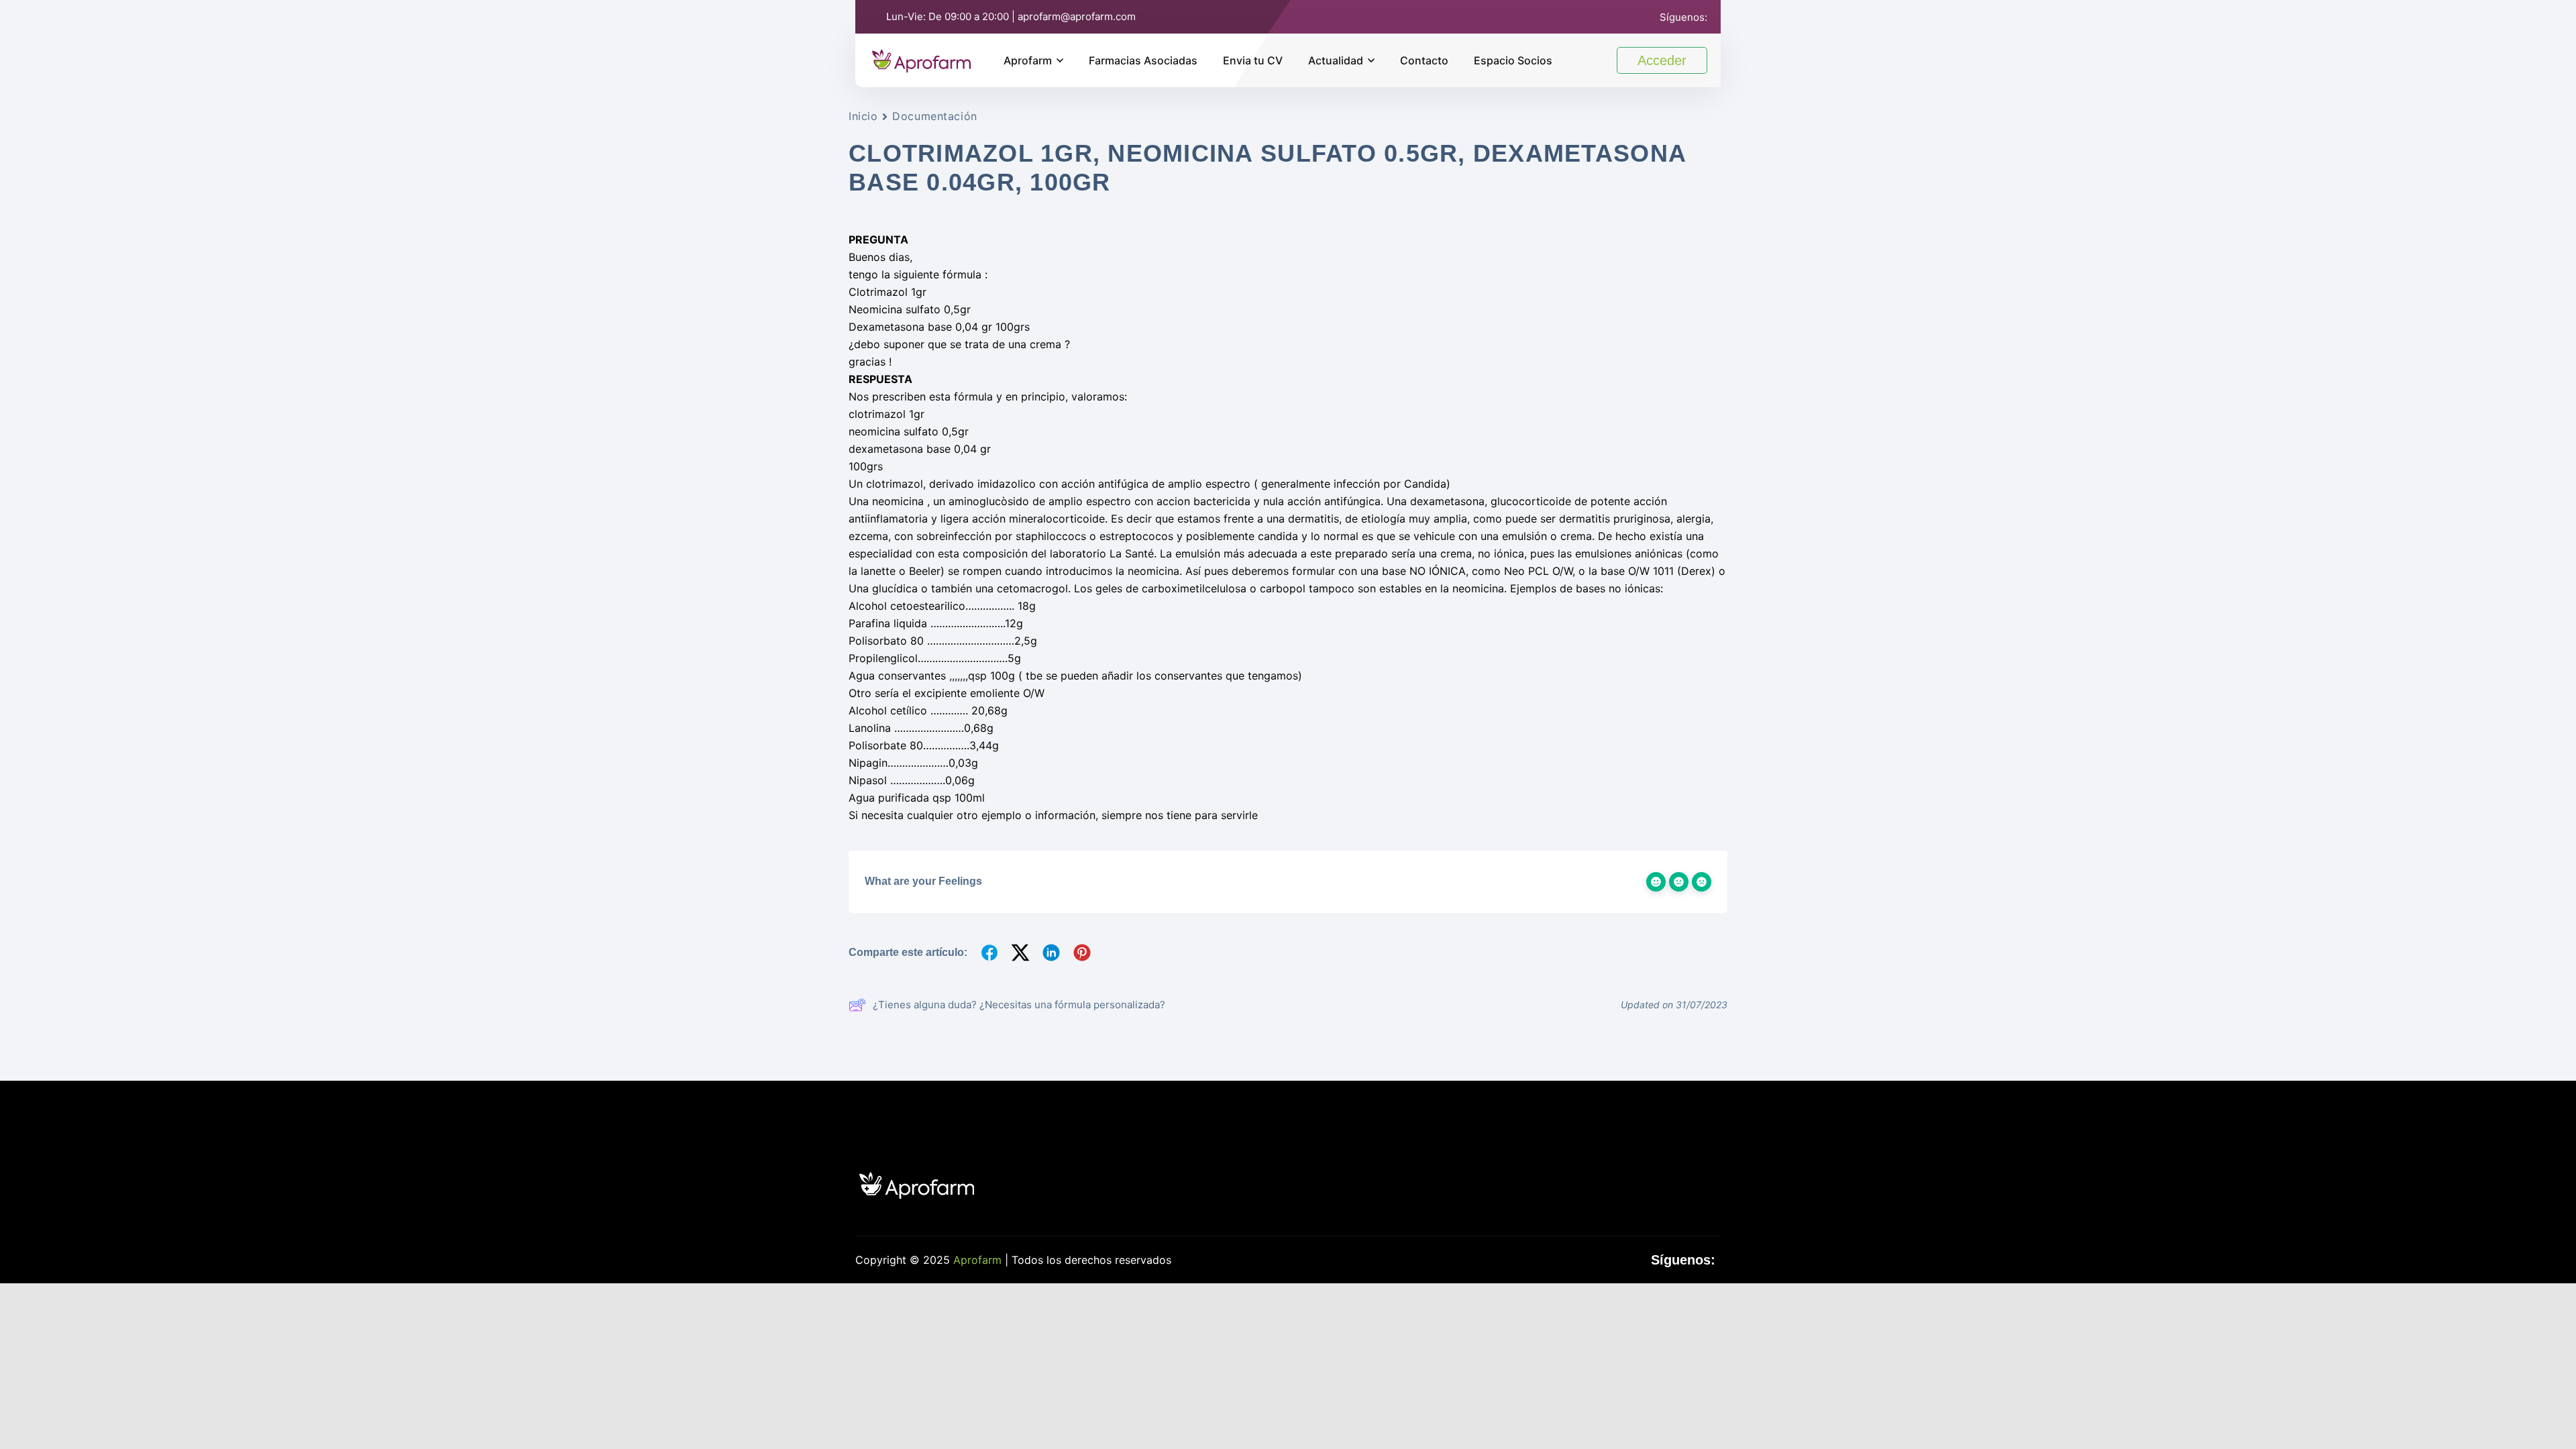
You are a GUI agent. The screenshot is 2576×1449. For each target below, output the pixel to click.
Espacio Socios (1513, 60)
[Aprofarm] (921, 59)
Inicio (863, 116)
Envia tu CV (1253, 60)
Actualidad (1336, 60)
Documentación (934, 116)
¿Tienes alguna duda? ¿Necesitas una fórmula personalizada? (1019, 1005)
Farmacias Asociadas (1143, 60)
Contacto (1424, 60)
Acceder (1662, 60)
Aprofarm (1028, 60)
